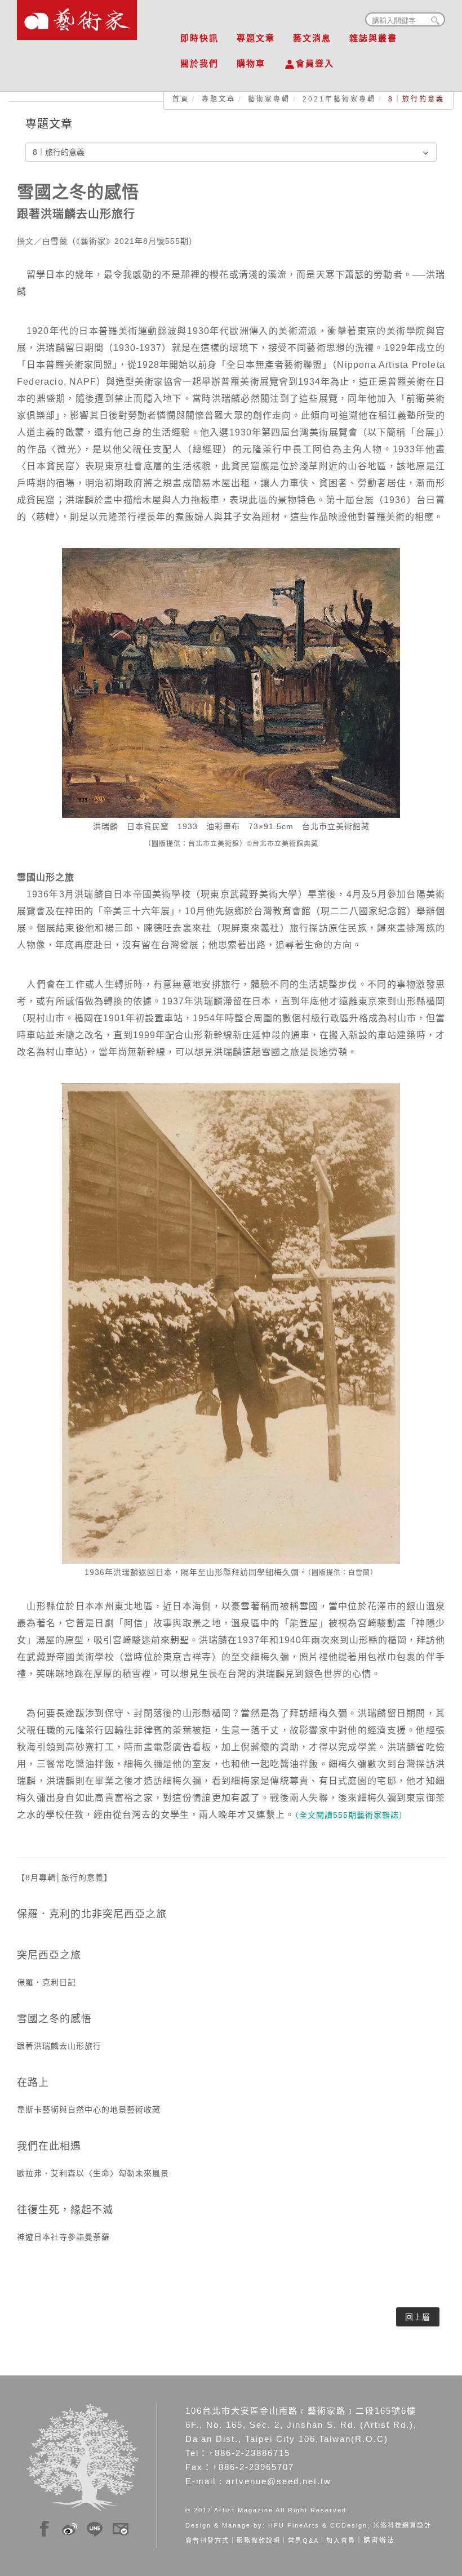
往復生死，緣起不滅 (65, 2210)
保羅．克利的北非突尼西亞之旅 (92, 1914)
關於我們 (199, 63)
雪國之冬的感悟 (54, 2019)
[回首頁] (77, 17)
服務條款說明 (259, 2541)
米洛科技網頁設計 (402, 2525)
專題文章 (256, 38)
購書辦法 (379, 2541)
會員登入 (315, 63)
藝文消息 (312, 38)
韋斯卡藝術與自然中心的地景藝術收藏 (89, 2110)
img (45, 2527)
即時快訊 (199, 38)
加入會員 (341, 2541)
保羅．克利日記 (46, 1982)
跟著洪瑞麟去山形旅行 (59, 2046)
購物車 (251, 63)
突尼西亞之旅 (49, 1955)
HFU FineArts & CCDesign (318, 2525)
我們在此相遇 (49, 2146)
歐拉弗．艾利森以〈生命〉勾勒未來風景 (93, 2173)
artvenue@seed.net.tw (279, 2481)
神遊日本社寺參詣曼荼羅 (63, 2237)
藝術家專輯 (269, 99)
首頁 (181, 99)
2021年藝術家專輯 (339, 99)
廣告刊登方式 (207, 2541)
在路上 (33, 2083)
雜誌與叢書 (373, 38)
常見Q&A (303, 2541)
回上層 (418, 2317)
